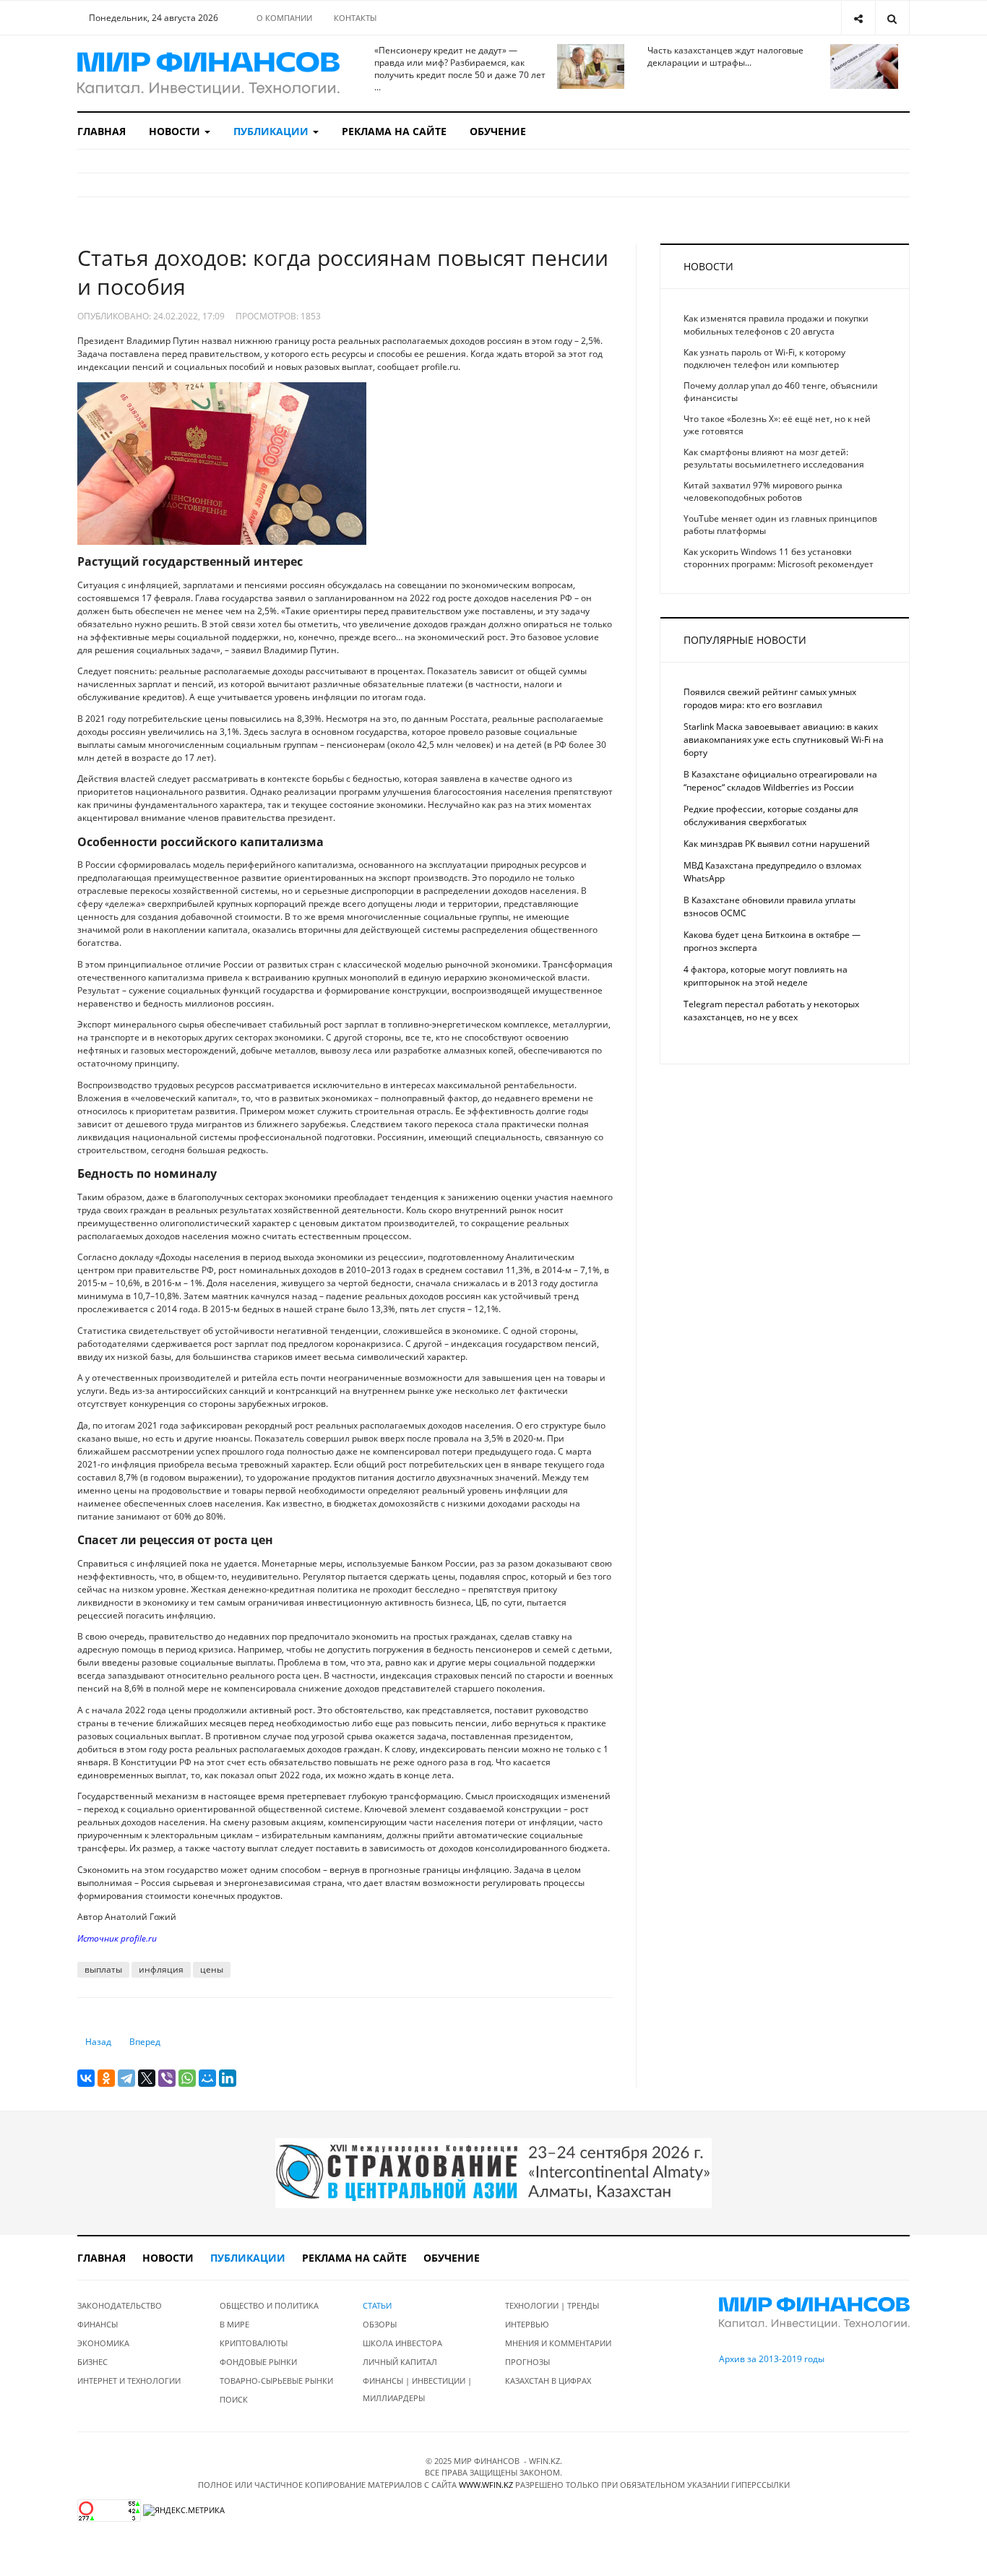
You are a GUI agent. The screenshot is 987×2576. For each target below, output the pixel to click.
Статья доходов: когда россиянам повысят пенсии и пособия (343, 272)
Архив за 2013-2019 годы (772, 2359)
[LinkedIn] (228, 2078)
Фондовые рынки (258, 2362)
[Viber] (167, 2078)
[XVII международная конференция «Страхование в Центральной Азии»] (493, 2172)
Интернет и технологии (129, 2381)
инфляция (161, 1969)
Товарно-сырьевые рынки (276, 2381)
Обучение (498, 131)
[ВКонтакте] (86, 2078)
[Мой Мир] (207, 2078)
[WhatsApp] (187, 2078)
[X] (147, 2078)
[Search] (892, 18)
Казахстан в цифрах (548, 2381)
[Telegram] (126, 2078)
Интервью (527, 2324)
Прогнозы (527, 2362)
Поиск (234, 2399)
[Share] (858, 18)
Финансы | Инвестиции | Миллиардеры (417, 2389)
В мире (234, 2324)
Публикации (272, 131)
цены (212, 1969)
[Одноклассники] (106, 2078)
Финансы (98, 2324)
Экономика (103, 2343)
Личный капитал (400, 2362)
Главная (102, 131)
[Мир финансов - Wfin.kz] (208, 73)
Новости (176, 131)
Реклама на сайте (394, 131)
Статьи (377, 2305)
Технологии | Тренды (552, 2305)
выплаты (103, 1969)
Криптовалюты (254, 2343)
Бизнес (92, 2362)
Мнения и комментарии (558, 2343)
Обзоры (380, 2324)
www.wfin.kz (486, 2485)
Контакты (355, 18)
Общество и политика (269, 2305)
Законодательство (120, 2305)
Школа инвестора (402, 2343)
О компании (284, 18)
